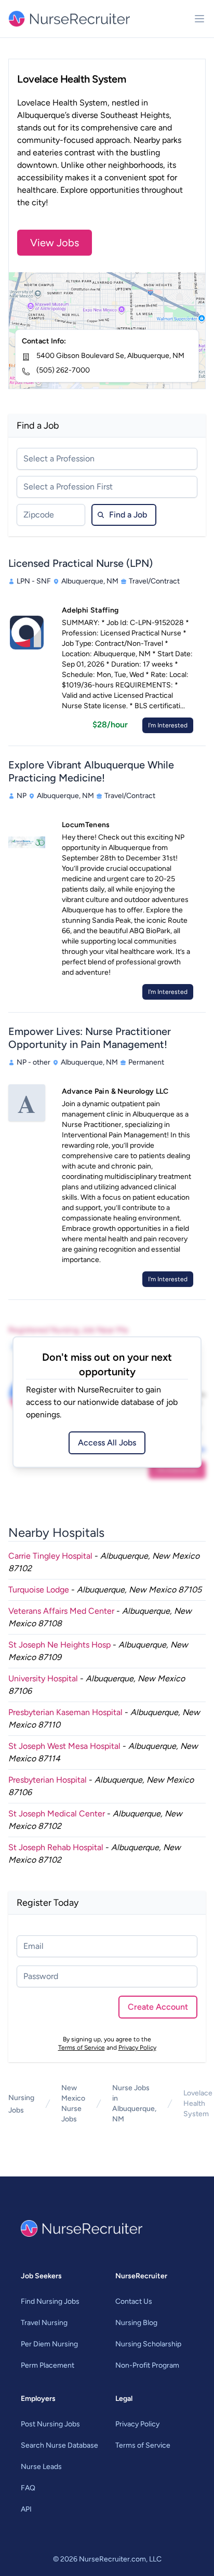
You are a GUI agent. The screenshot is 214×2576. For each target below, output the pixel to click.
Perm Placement (48, 2365)
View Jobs (55, 243)
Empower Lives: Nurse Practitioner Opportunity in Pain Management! (90, 1038)
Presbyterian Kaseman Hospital (65, 1712)
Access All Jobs (107, 1443)
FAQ (28, 2488)
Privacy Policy (137, 2048)
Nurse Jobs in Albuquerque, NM (134, 2103)
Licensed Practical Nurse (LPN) (81, 563)
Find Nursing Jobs (50, 2301)
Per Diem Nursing (49, 2344)
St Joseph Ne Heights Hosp (59, 1645)
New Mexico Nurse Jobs (73, 2103)
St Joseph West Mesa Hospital (64, 1746)
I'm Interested (168, 725)
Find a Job (128, 515)
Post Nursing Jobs (50, 2424)
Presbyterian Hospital (48, 1780)
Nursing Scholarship (148, 2344)
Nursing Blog (136, 2323)
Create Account (158, 2007)
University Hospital (43, 1678)
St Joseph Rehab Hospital (56, 1847)
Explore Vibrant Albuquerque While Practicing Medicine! (91, 771)
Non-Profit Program (147, 2365)
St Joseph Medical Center (57, 1814)
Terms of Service (82, 2048)
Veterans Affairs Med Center (61, 1611)
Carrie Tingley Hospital (50, 1556)
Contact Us (134, 2301)
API (26, 2509)
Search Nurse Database (59, 2445)
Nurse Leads (41, 2467)
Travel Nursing (44, 2323)
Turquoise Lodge (39, 1590)
